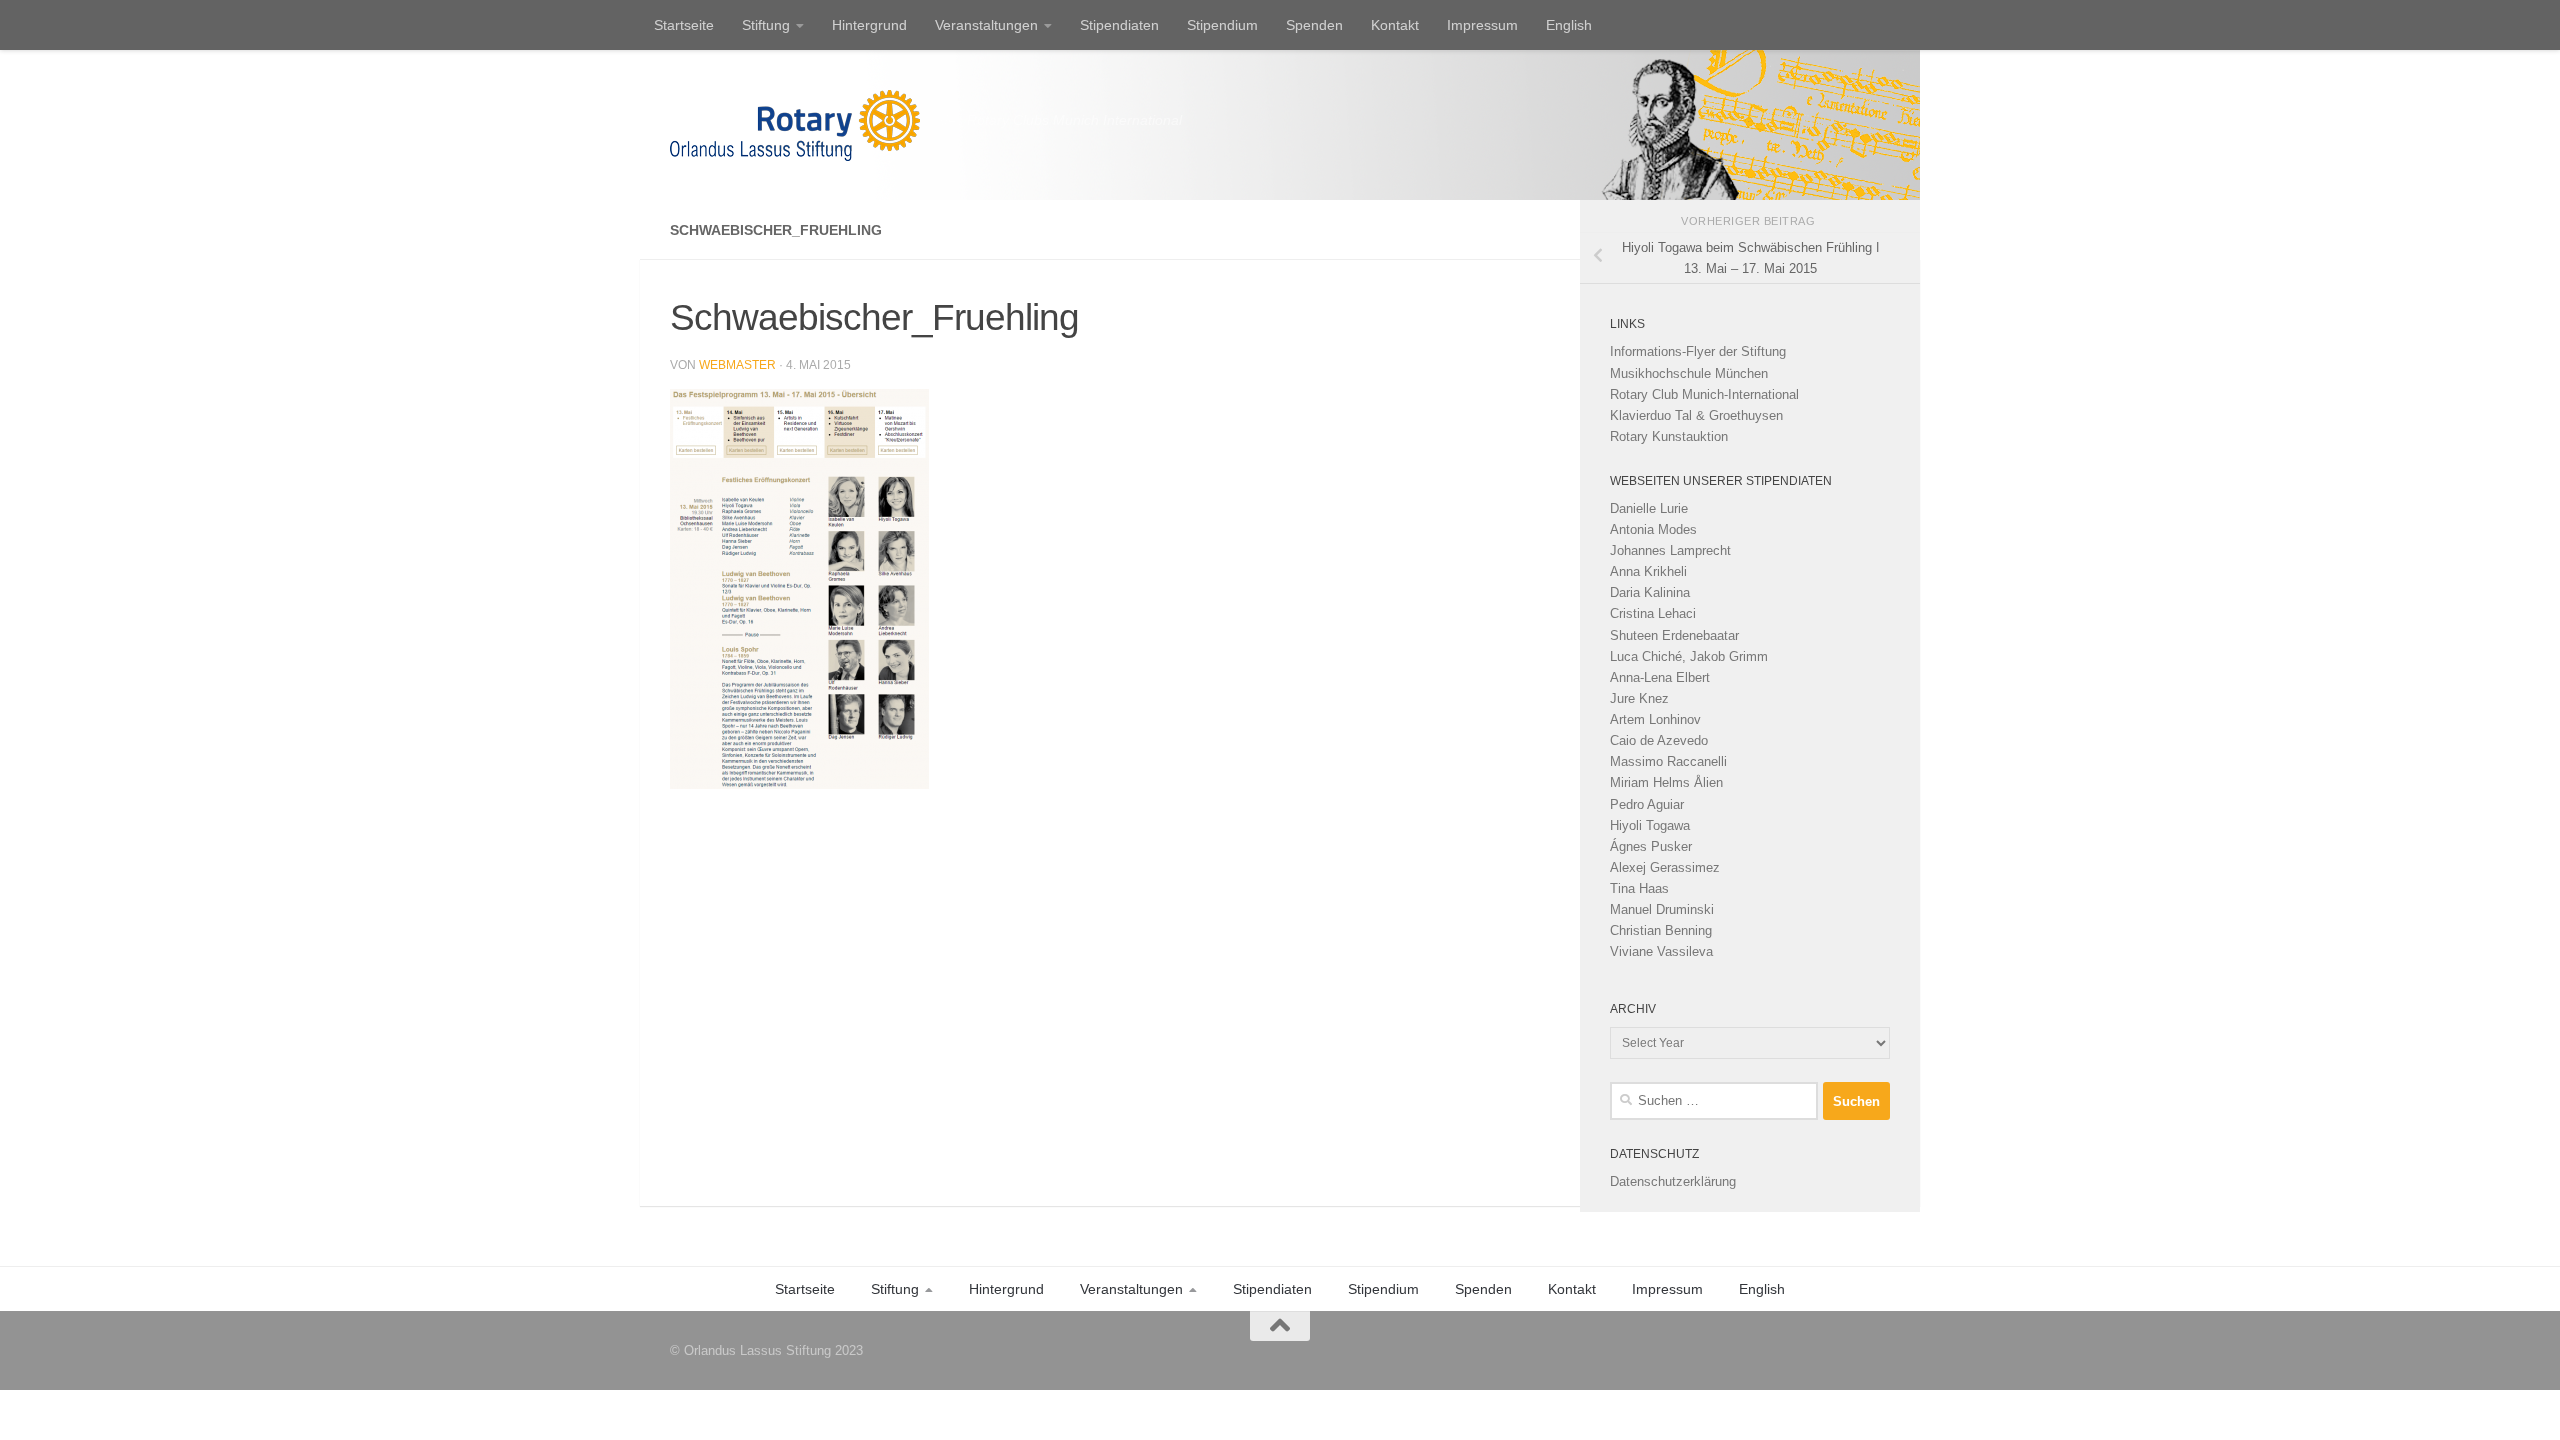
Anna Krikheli (1648, 571)
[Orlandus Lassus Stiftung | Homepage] (795, 125)
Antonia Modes (1653, 529)
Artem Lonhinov (1655, 719)
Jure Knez (1639, 698)
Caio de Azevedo (1659, 740)
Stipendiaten (1119, 25)
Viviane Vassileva (1661, 951)
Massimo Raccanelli (1668, 761)
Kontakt (1395, 25)
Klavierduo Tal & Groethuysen (1696, 415)
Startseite (684, 25)
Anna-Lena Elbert (1660, 677)
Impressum (1482, 25)
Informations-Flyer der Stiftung (1698, 351)
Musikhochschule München (1689, 373)
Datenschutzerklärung (1673, 1181)
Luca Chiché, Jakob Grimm (1689, 656)
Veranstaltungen (986, 25)
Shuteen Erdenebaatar (1674, 635)
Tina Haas (1639, 888)
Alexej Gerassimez (1665, 867)
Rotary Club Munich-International (1704, 394)
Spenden (1314, 25)
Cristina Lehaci (1653, 613)
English (1569, 25)
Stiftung (766, 25)
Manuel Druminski (1662, 909)
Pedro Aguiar (1647, 804)
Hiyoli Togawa (1650, 825)
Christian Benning (1661, 930)
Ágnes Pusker (1651, 846)
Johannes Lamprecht (1670, 550)
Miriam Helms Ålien (1666, 782)
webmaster (737, 365)
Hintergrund (869, 25)
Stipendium (1222, 25)
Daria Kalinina (1650, 592)
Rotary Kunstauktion (1669, 436)
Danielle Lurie (1649, 508)
